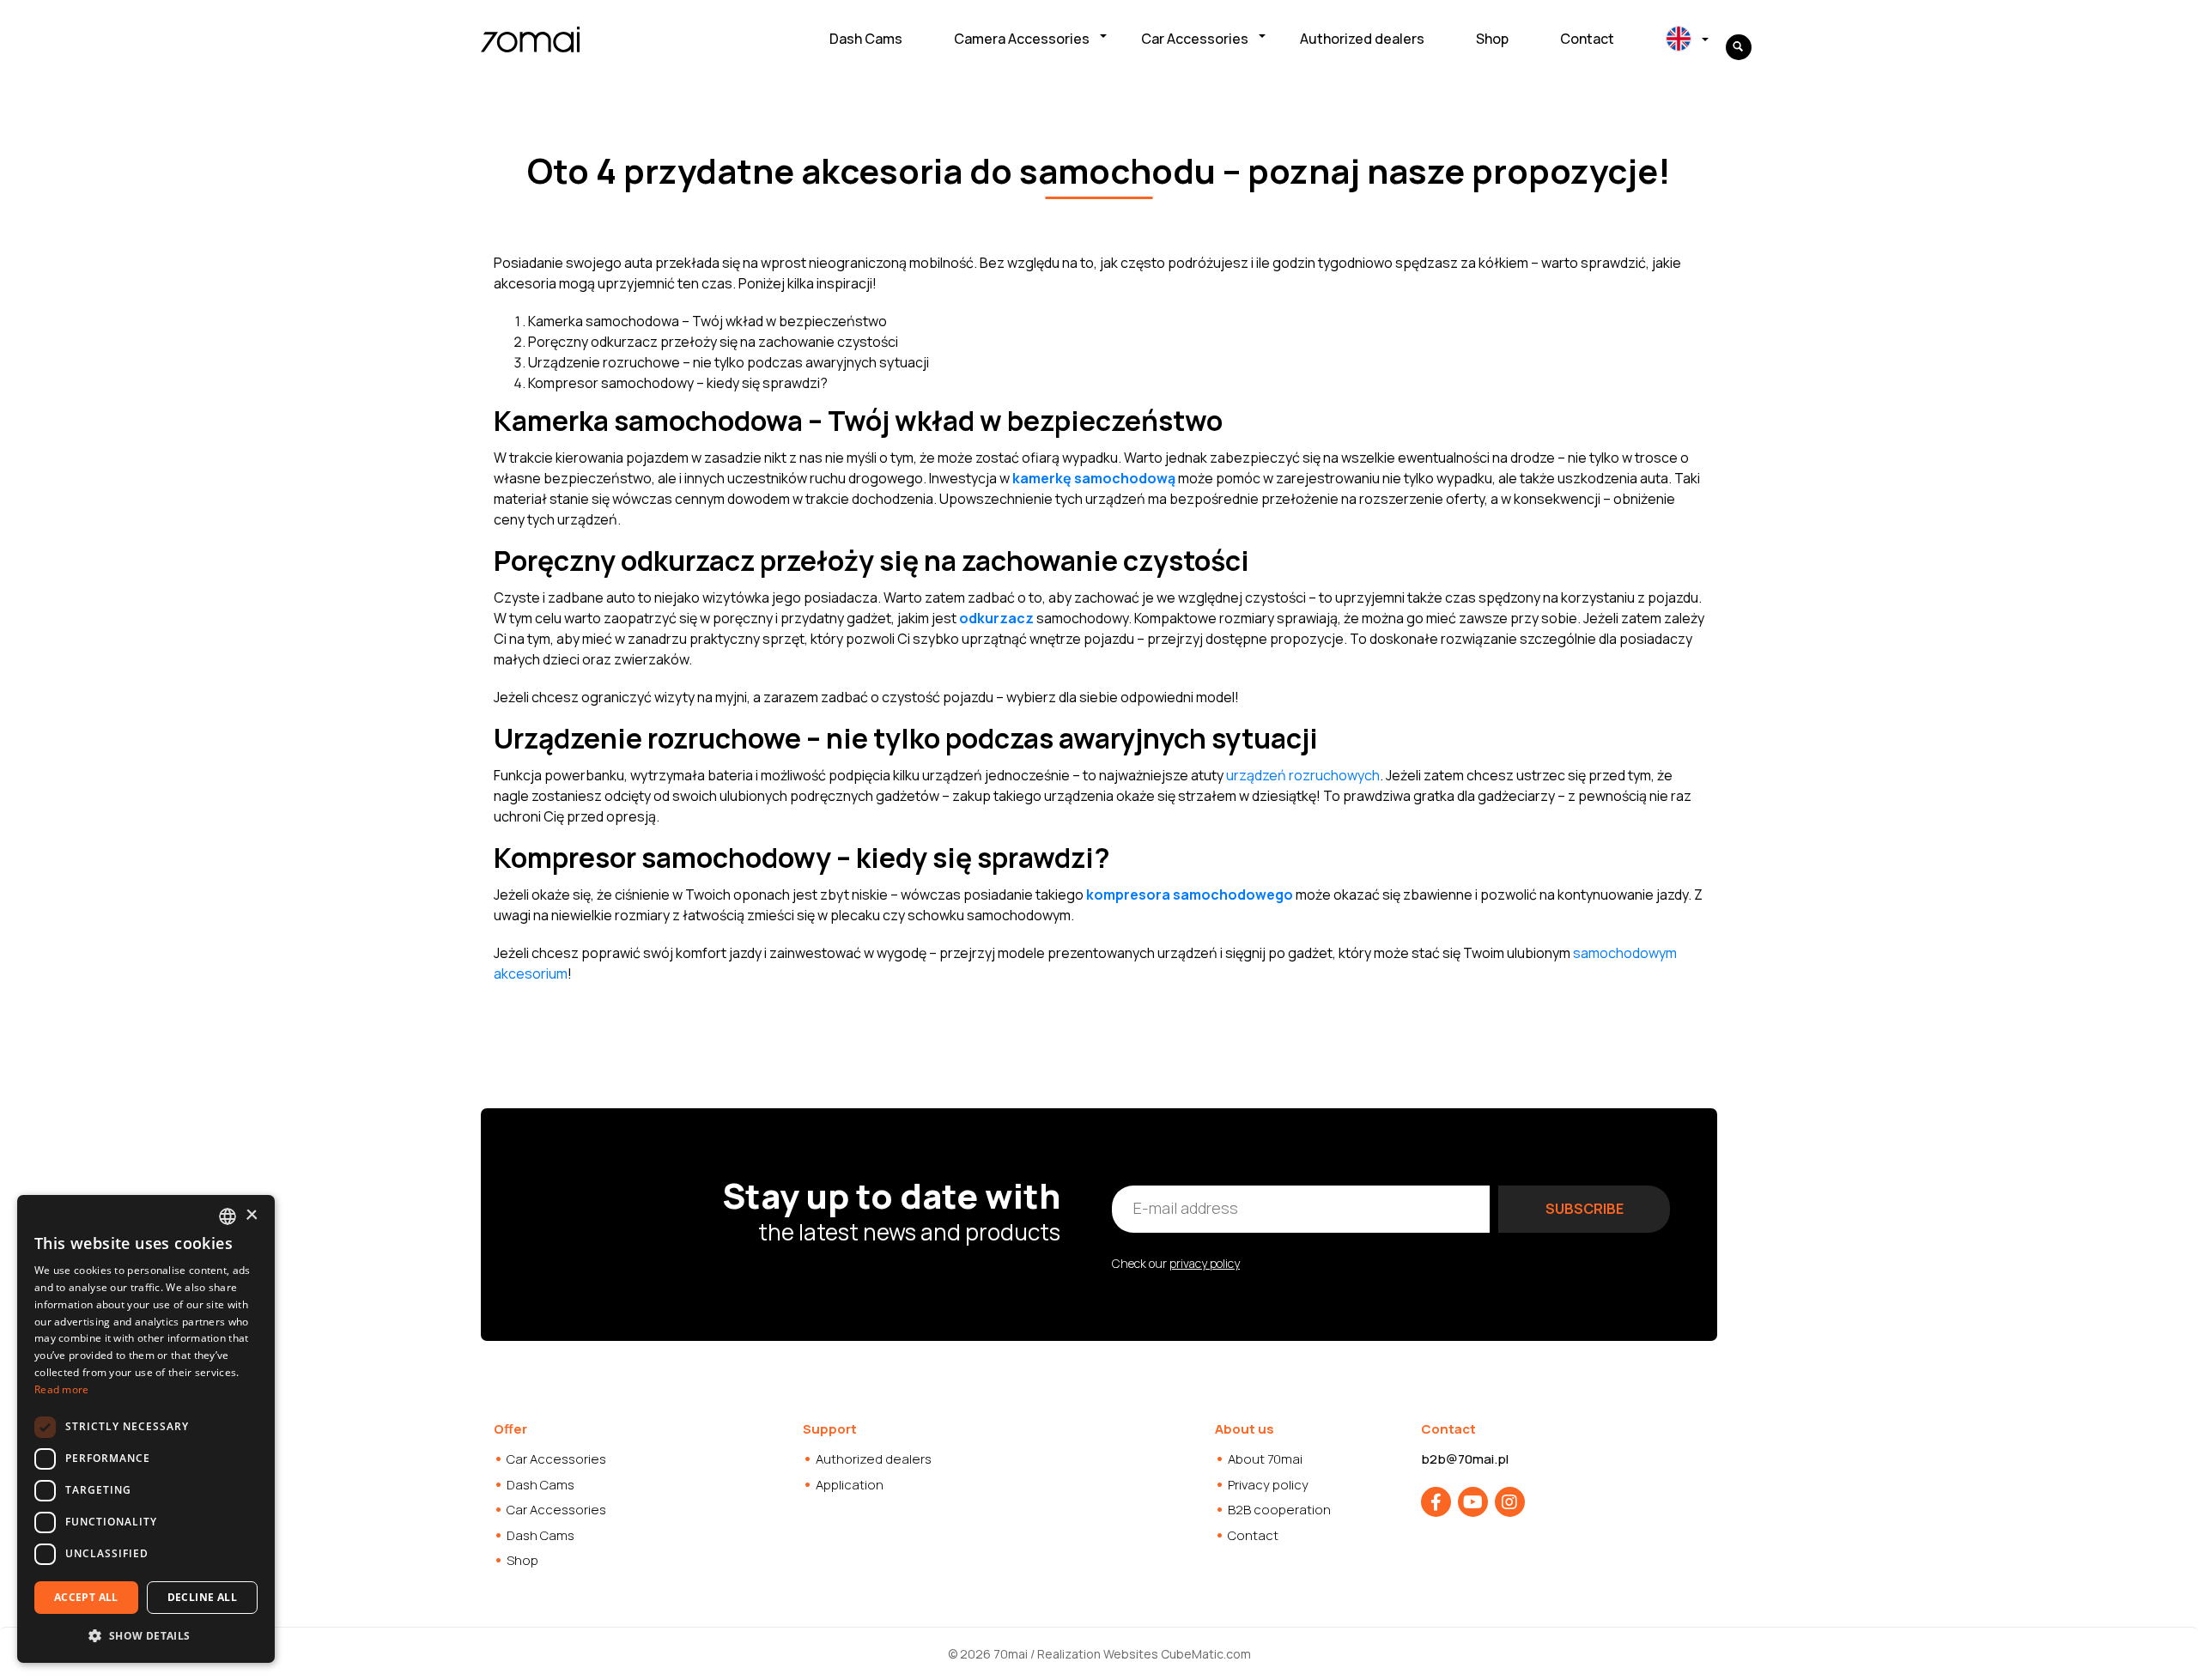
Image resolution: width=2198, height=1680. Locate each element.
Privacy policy (1268, 1485)
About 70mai (1265, 1459)
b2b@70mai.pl (1465, 1459)
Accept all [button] (86, 1597)
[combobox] (228, 1216)
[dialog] (146, 1429)
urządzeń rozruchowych (1303, 775)
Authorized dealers (1362, 39)
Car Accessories (1195, 39)
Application (850, 1485)
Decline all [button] (202, 1597)
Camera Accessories (1022, 39)
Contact (1587, 39)
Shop (1492, 39)
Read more (62, 1389)
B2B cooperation (1279, 1510)
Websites (1131, 1654)
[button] (146, 1635)
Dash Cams (866, 39)
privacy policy (1205, 1263)
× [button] (251, 1215)
